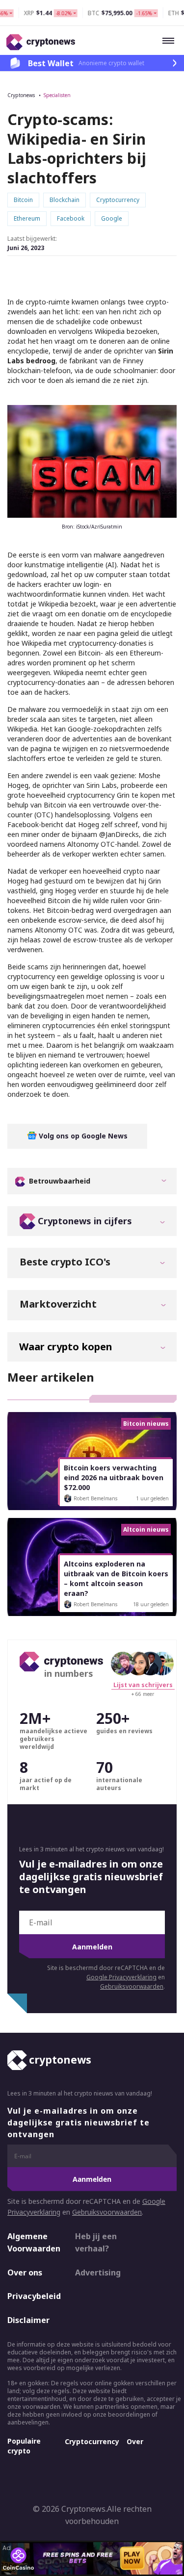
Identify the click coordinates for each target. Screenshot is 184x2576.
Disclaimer (28, 2320)
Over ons (25, 2273)
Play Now (132, 2558)
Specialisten (57, 95)
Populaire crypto (24, 2446)
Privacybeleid (33, 2296)
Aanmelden (92, 1947)
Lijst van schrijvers (143, 1685)
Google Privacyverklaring (121, 1977)
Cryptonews (21, 95)
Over (135, 2441)
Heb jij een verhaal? (96, 2243)
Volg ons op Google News (82, 1136)
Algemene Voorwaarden (33, 2243)
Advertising (98, 2273)
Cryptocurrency (92, 2441)
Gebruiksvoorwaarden (132, 1986)
